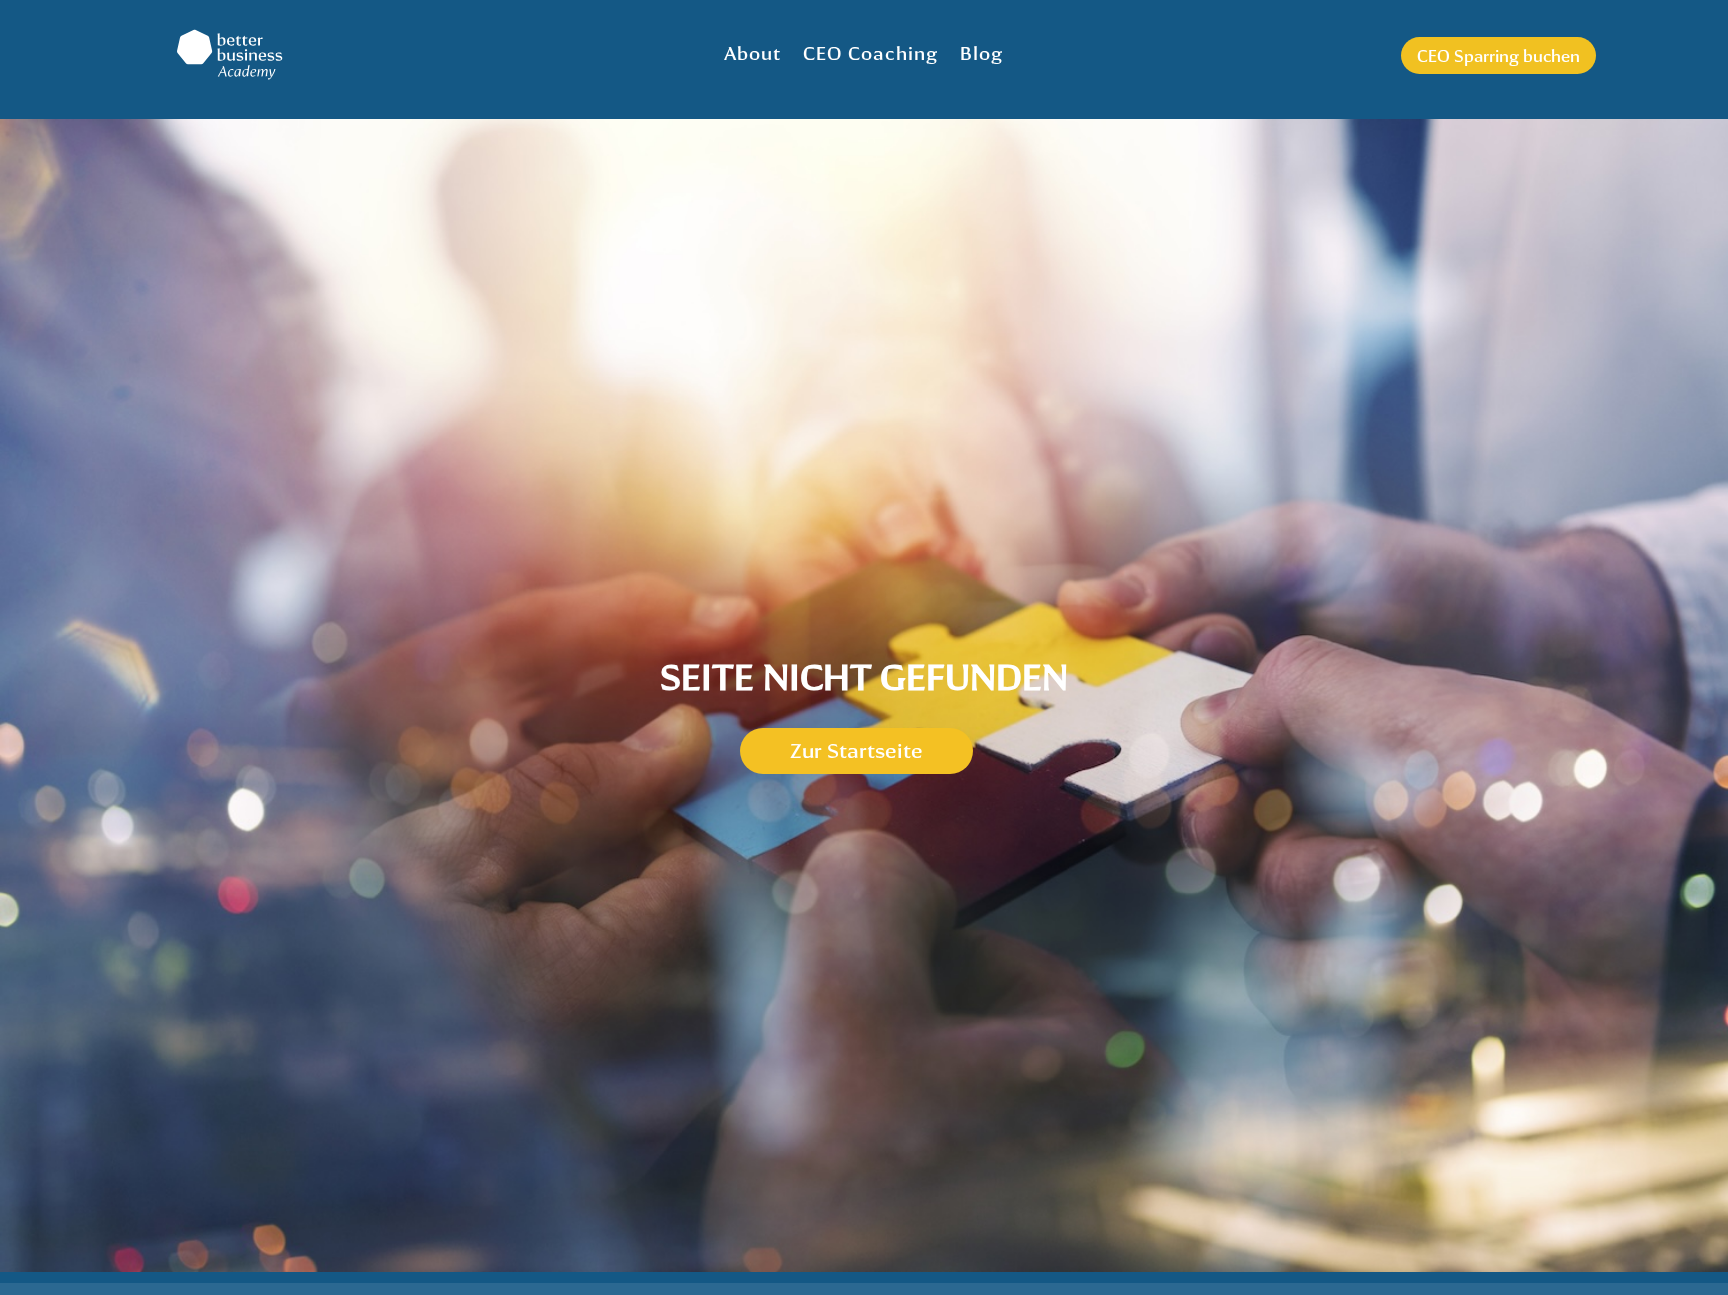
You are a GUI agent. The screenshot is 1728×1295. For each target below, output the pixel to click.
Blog (981, 53)
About (752, 53)
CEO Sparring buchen (1498, 55)
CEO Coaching (870, 53)
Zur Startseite (856, 750)
